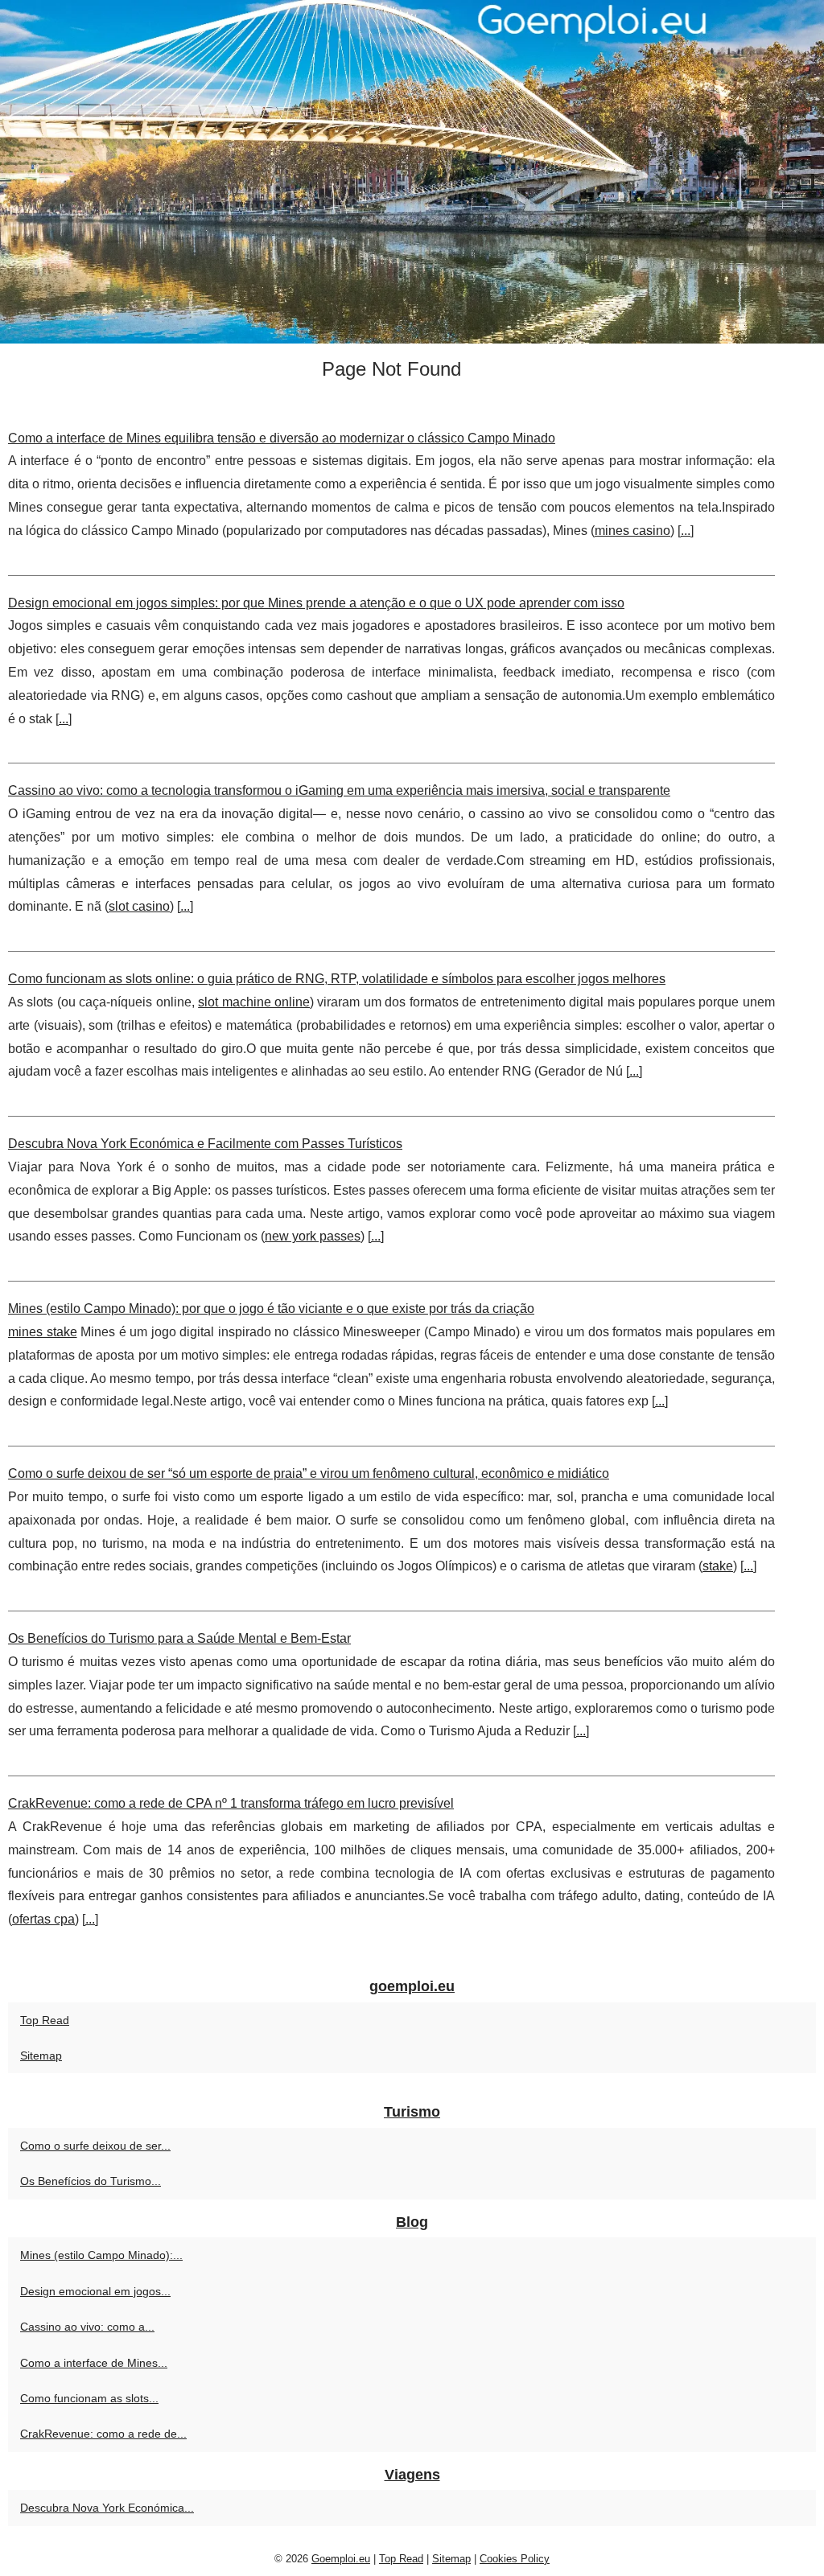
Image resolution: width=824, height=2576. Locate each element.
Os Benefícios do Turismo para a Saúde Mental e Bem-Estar (179, 1638)
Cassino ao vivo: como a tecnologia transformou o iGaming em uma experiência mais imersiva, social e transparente (339, 790)
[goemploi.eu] (412, 172)
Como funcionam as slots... (89, 2398)
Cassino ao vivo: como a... (87, 2327)
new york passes (313, 1236)
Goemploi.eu (341, 2559)
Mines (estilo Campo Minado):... (101, 2255)
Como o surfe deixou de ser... (95, 2146)
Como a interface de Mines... (94, 2363)
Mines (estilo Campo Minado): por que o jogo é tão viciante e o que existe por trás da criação (271, 1309)
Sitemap (41, 2055)
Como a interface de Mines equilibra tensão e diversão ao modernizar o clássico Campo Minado (282, 438)
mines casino (632, 531)
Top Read (45, 2020)
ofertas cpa (43, 1919)
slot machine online (254, 1002)
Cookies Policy (515, 2559)
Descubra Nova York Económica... (107, 2508)
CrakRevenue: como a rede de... (103, 2434)
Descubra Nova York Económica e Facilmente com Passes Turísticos (205, 1144)
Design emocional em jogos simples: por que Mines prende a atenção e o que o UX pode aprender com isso (316, 603)
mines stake (43, 1332)
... (686, 531)
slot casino (139, 906)
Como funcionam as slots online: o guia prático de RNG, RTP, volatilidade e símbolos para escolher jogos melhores (337, 979)
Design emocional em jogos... (95, 2291)
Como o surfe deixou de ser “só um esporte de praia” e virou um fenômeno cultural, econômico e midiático (309, 1473)
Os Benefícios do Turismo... (91, 2181)
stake (718, 1566)
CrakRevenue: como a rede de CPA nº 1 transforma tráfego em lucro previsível (231, 1803)
